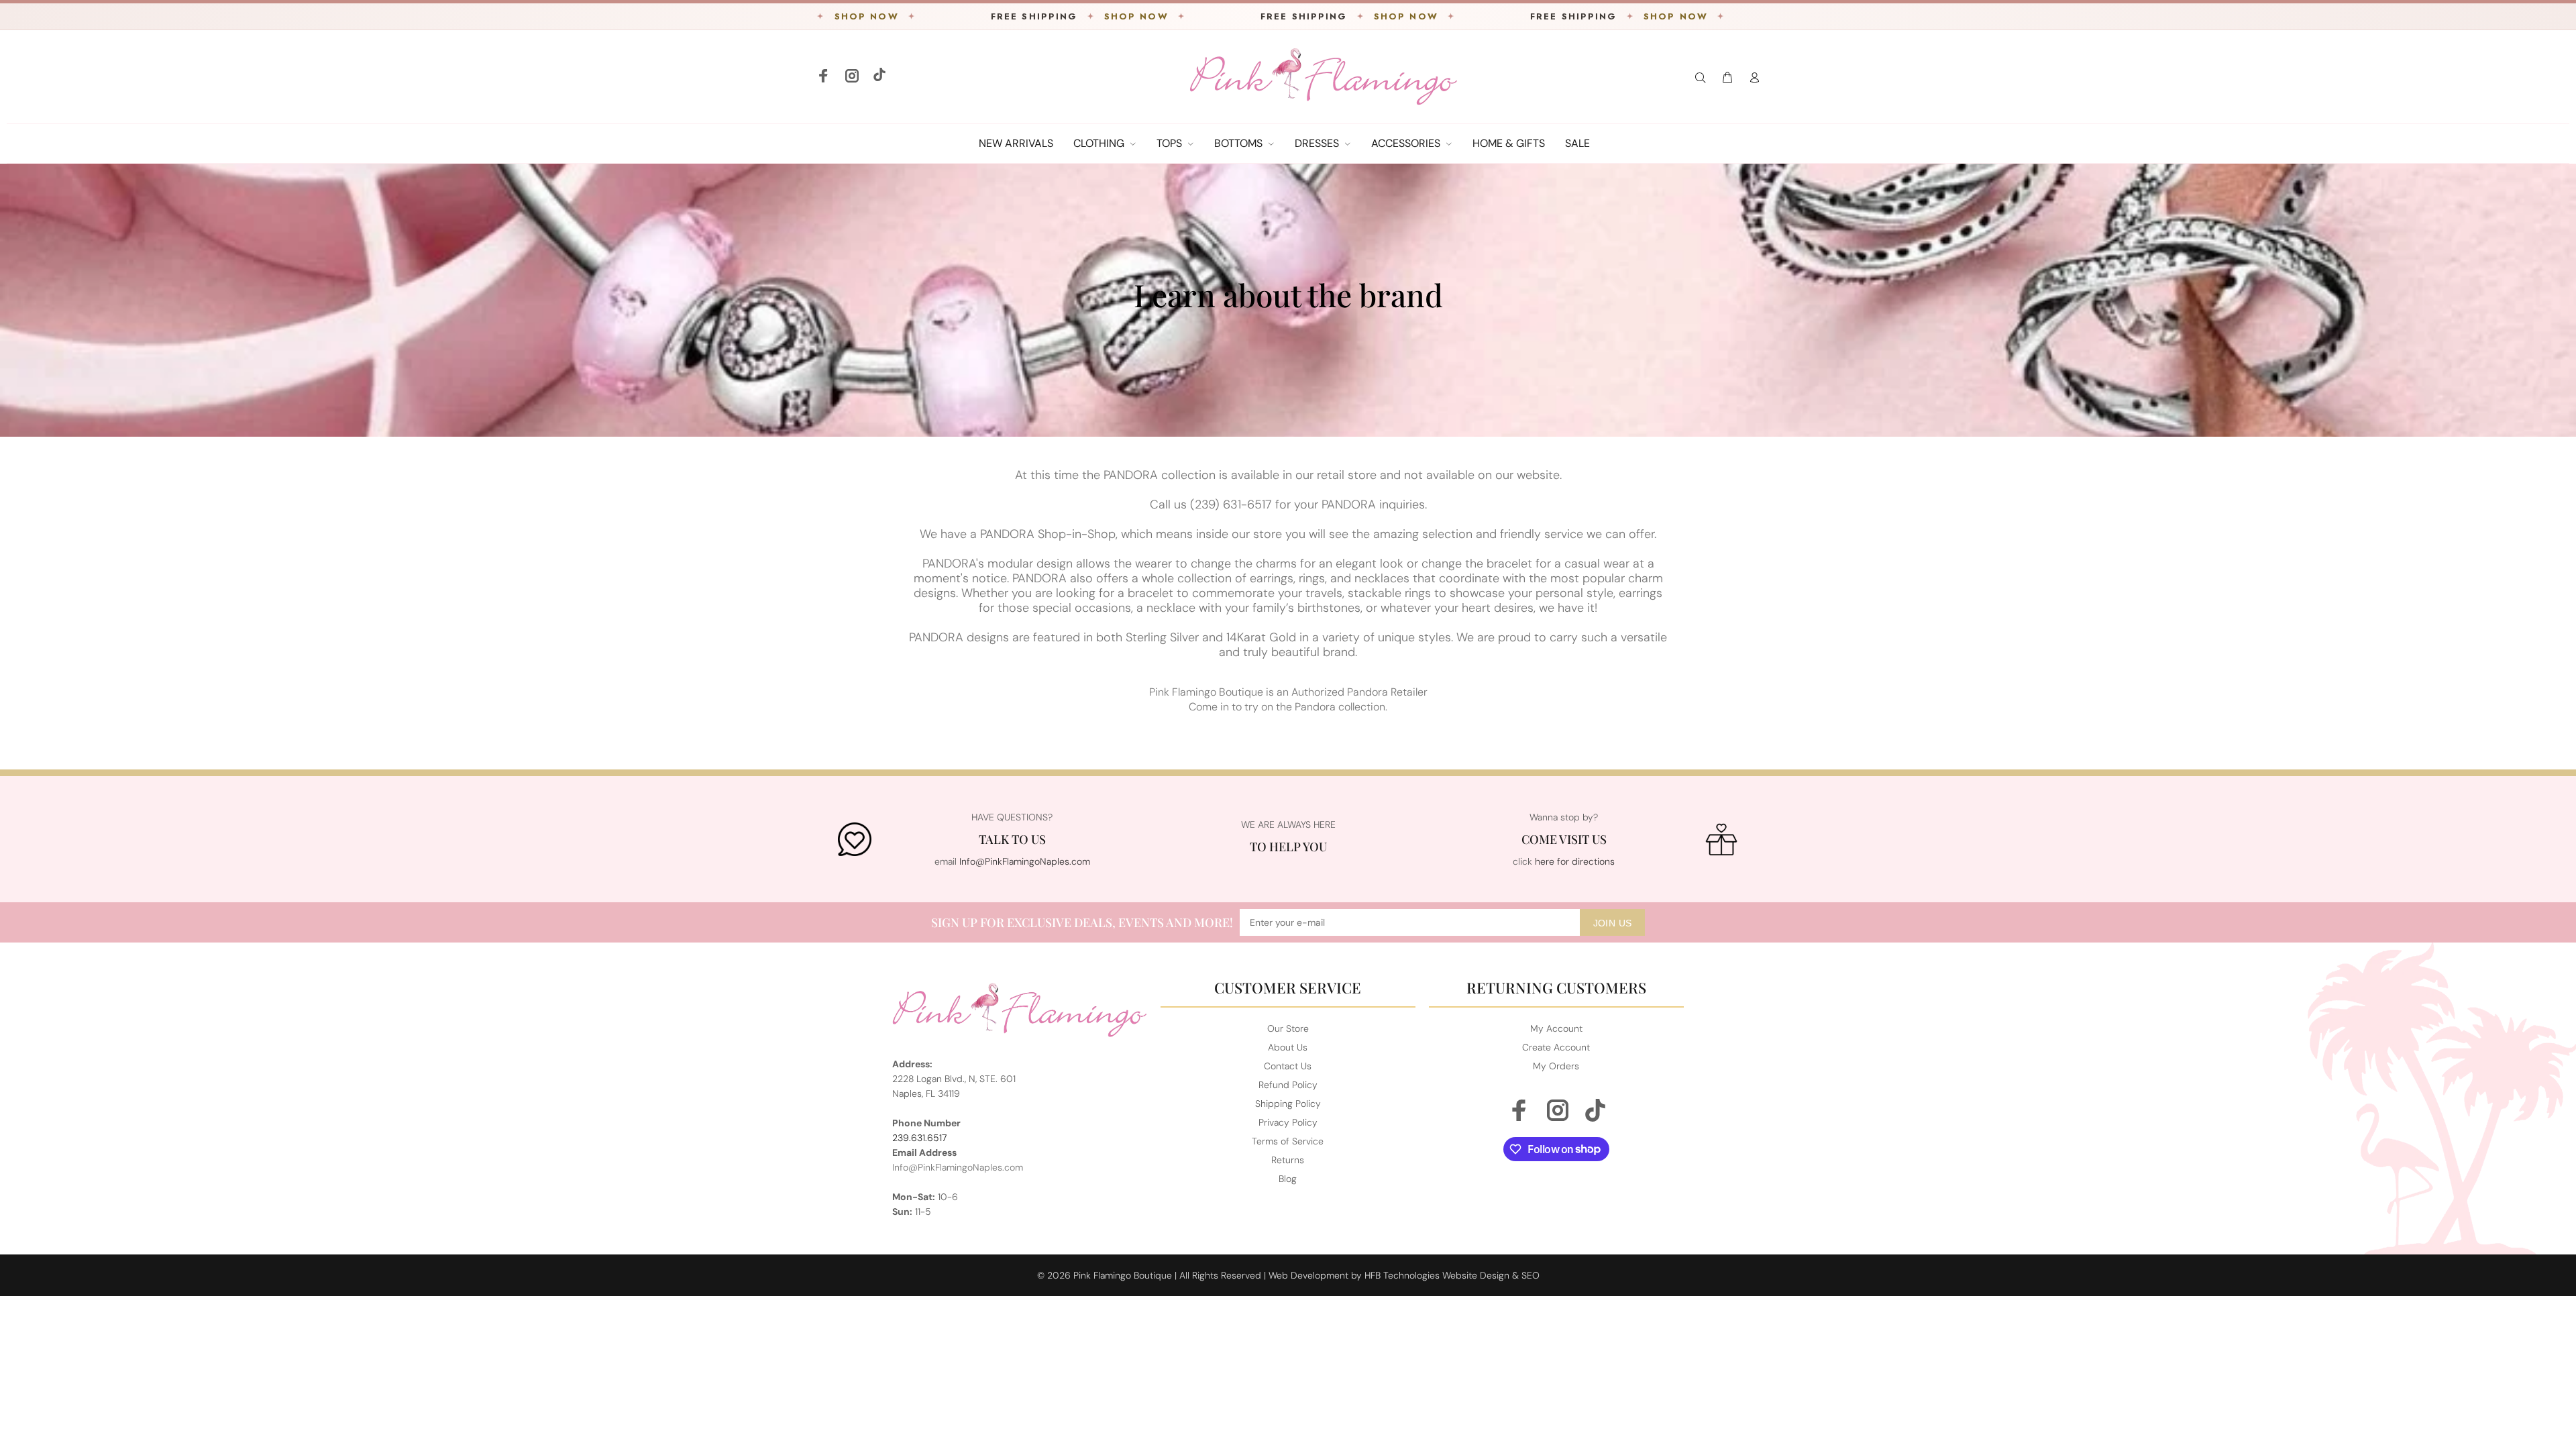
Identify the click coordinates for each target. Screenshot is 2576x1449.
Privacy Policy (1288, 1122)
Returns (1288, 1160)
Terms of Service (1288, 1141)
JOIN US (1613, 923)
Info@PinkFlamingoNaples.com (1025, 861)
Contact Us (1288, 1066)
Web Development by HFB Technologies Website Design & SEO (1404, 1275)
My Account (1556, 1028)
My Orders (1556, 1066)
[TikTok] (878, 77)
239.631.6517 (920, 1138)
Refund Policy (1288, 1085)
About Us (1288, 1047)
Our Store (1288, 1028)
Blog (1288, 1179)
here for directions (1575, 861)
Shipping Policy (1288, 1104)
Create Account (1556, 1047)
